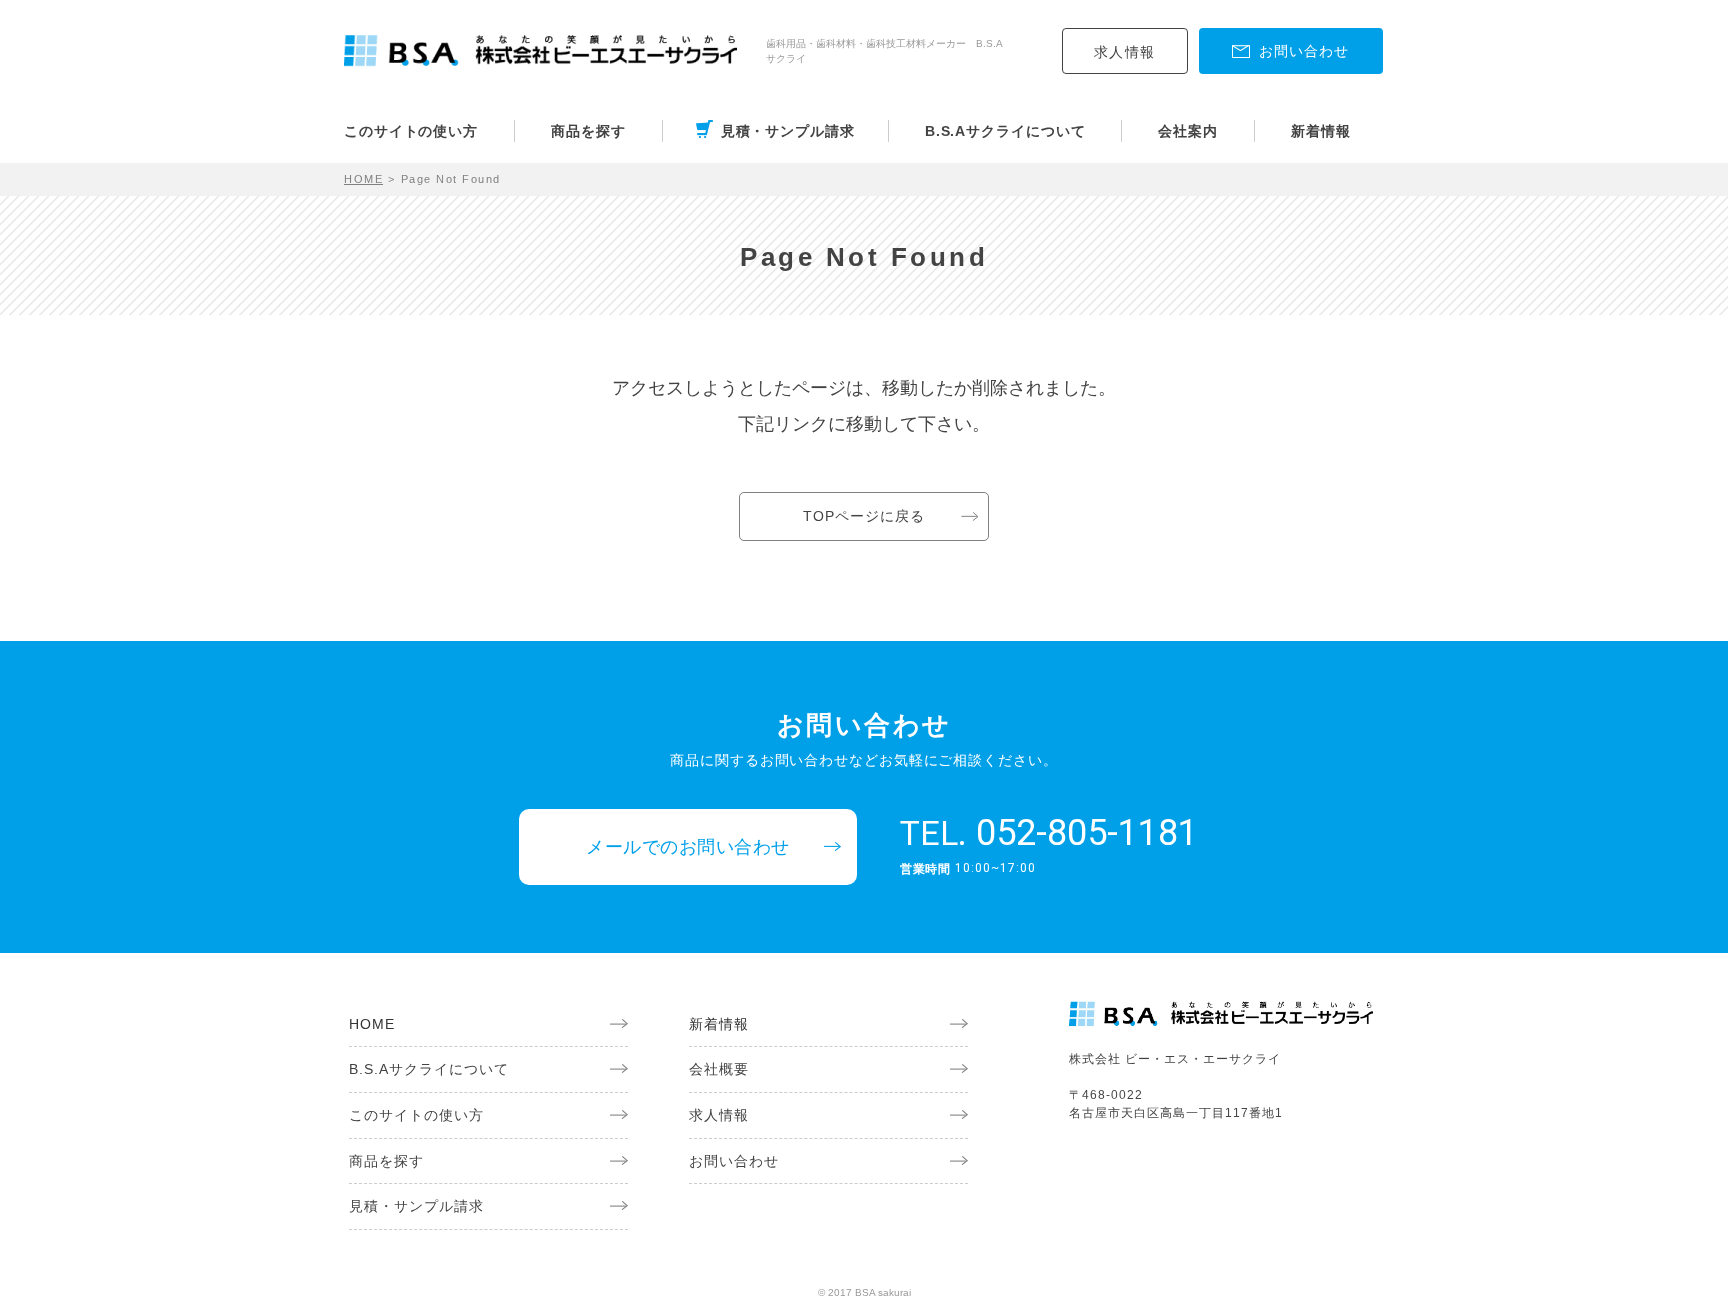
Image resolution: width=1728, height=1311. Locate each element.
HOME (363, 179)
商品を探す (588, 131)
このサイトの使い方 (411, 131)
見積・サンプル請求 (788, 131)
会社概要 (719, 1069)
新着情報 (1321, 131)
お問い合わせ (734, 1161)
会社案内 (1188, 131)
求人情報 (1125, 52)
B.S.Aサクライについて (1005, 131)
